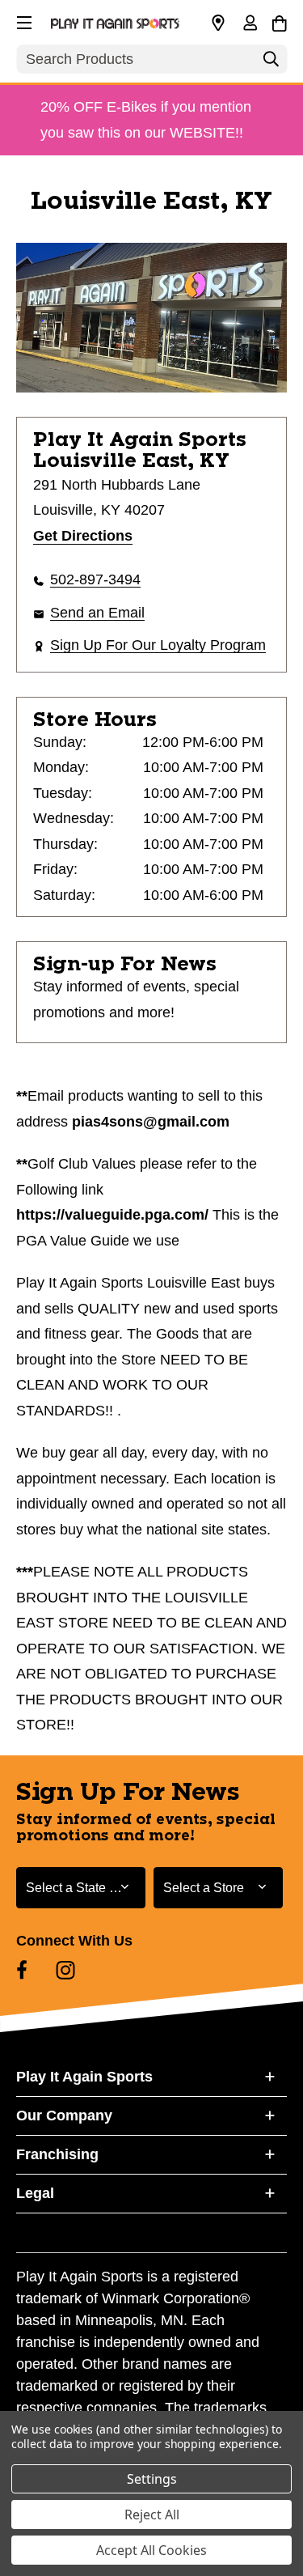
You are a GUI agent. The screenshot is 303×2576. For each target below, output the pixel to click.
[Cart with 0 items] (279, 21)
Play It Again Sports (84, 2077)
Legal (35, 2193)
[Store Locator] (218, 23)
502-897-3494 (95, 579)
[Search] (271, 63)
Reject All (152, 2514)
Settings (152, 2479)
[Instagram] (65, 1970)
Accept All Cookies (151, 2550)
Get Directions (83, 536)
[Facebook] (22, 1970)
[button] (23, 20)
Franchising (57, 2154)
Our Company (64, 2116)
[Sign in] (250, 24)
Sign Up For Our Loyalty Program (158, 645)
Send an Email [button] (97, 613)
